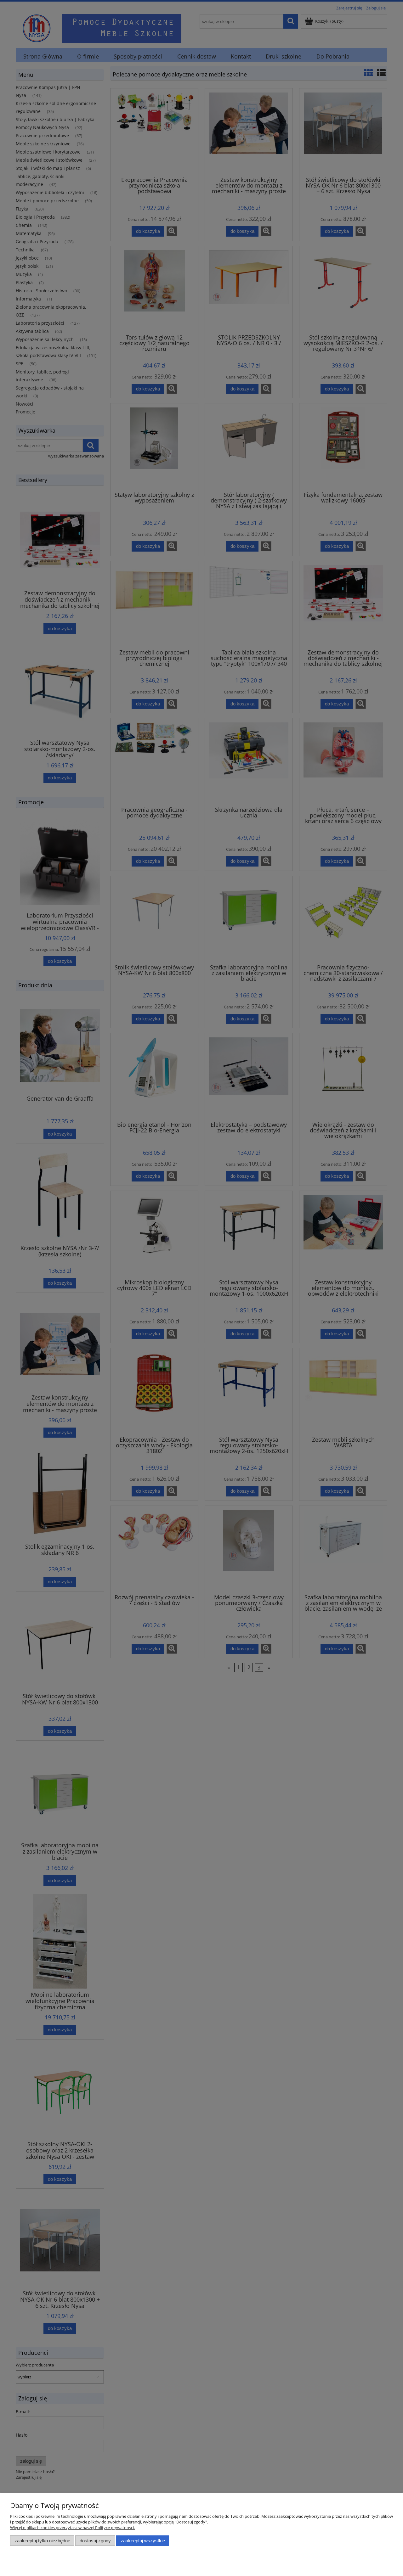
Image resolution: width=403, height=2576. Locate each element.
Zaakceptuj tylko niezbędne (42, 2541)
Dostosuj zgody (95, 2541)
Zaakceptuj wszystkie (143, 2541)
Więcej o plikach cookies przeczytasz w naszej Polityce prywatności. (72, 2528)
